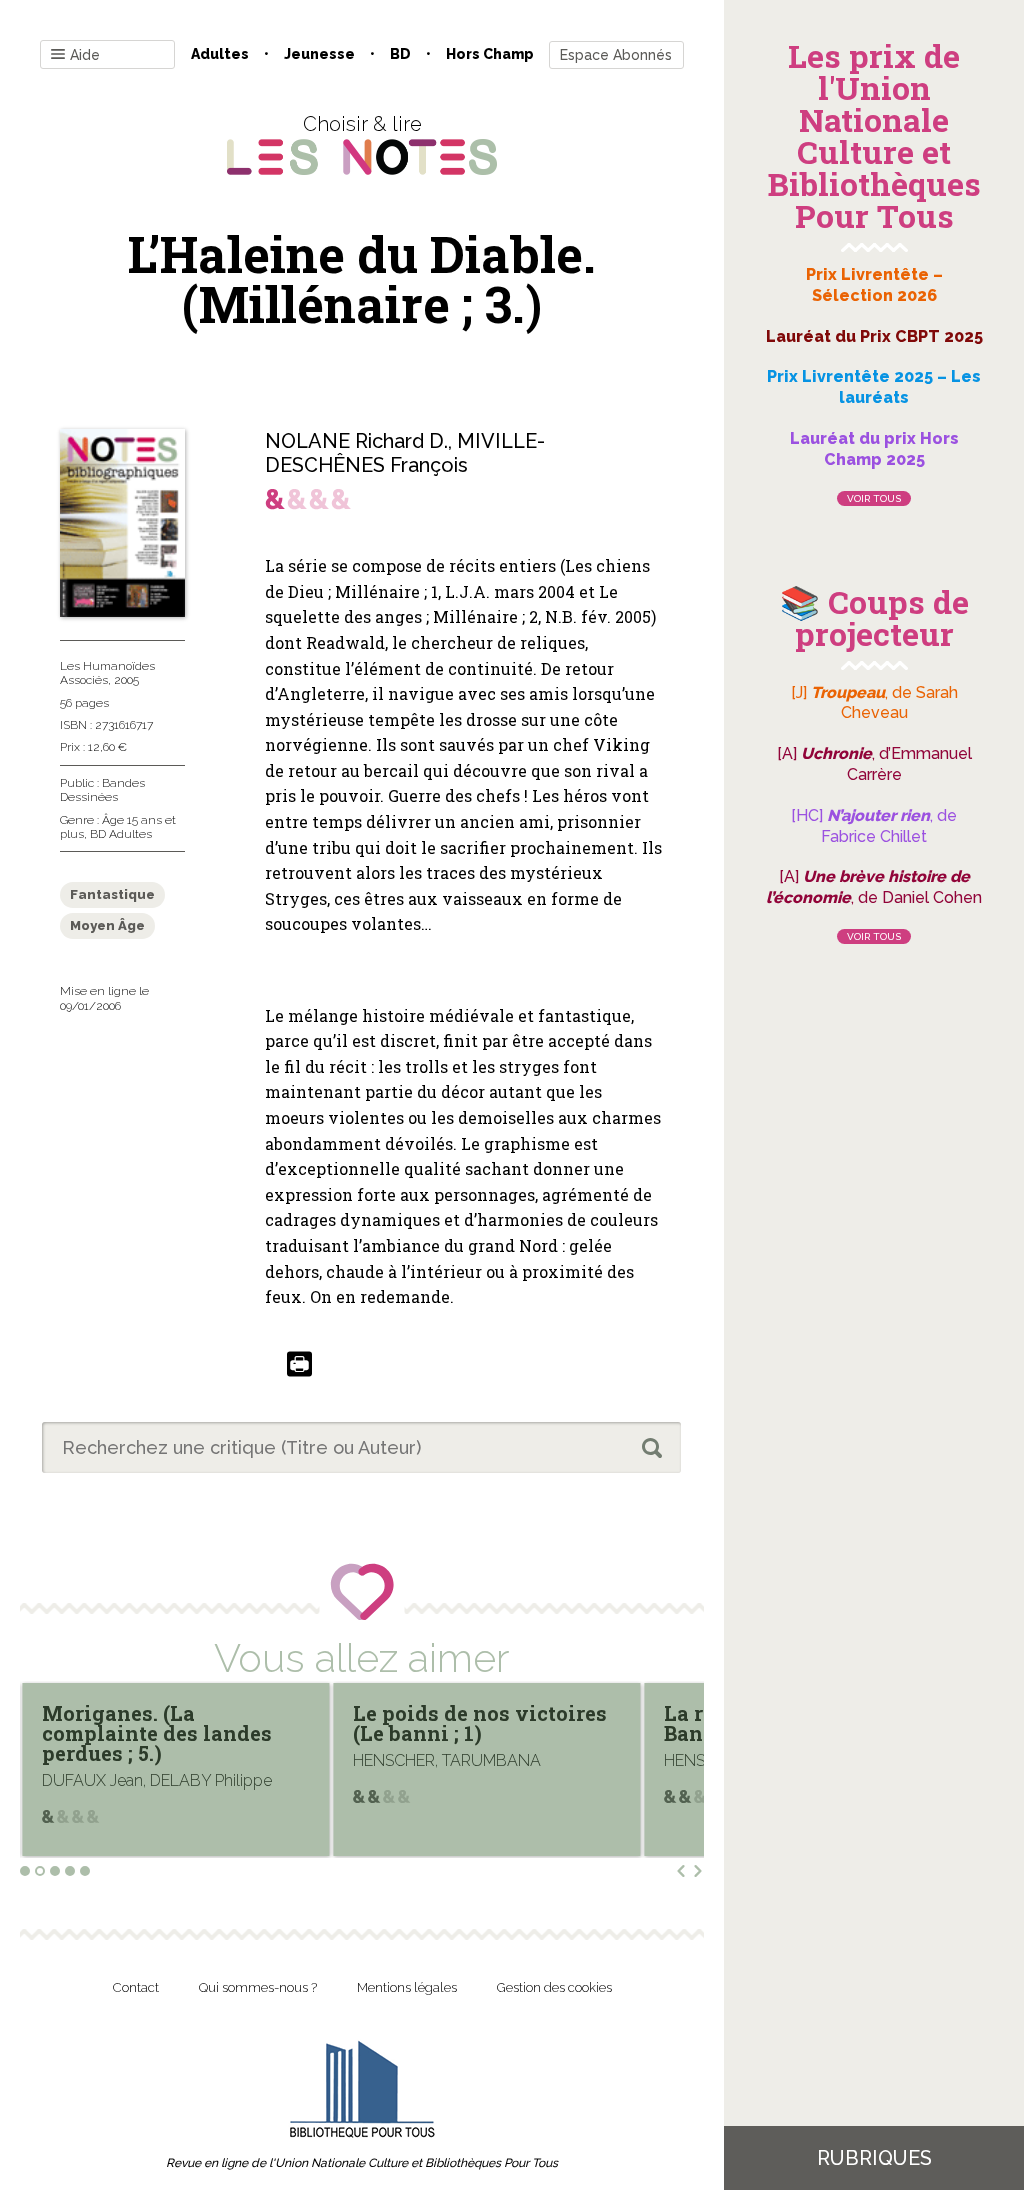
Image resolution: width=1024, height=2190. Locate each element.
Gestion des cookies (554, 1987)
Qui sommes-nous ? (258, 1987)
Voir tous (874, 498)
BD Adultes (121, 834)
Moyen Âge (107, 925)
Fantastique (112, 894)
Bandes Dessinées (102, 790)
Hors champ (490, 54)
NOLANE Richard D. (356, 441)
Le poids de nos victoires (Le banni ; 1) (170, 1723)
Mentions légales (407, 1987)
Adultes (220, 54)
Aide (85, 55)
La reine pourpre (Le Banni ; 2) (456, 1723)
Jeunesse (319, 54)
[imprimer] (299, 1365)
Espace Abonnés (616, 55)
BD (400, 54)
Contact (136, 1987)
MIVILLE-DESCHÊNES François (405, 453)
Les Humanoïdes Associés (107, 673)
